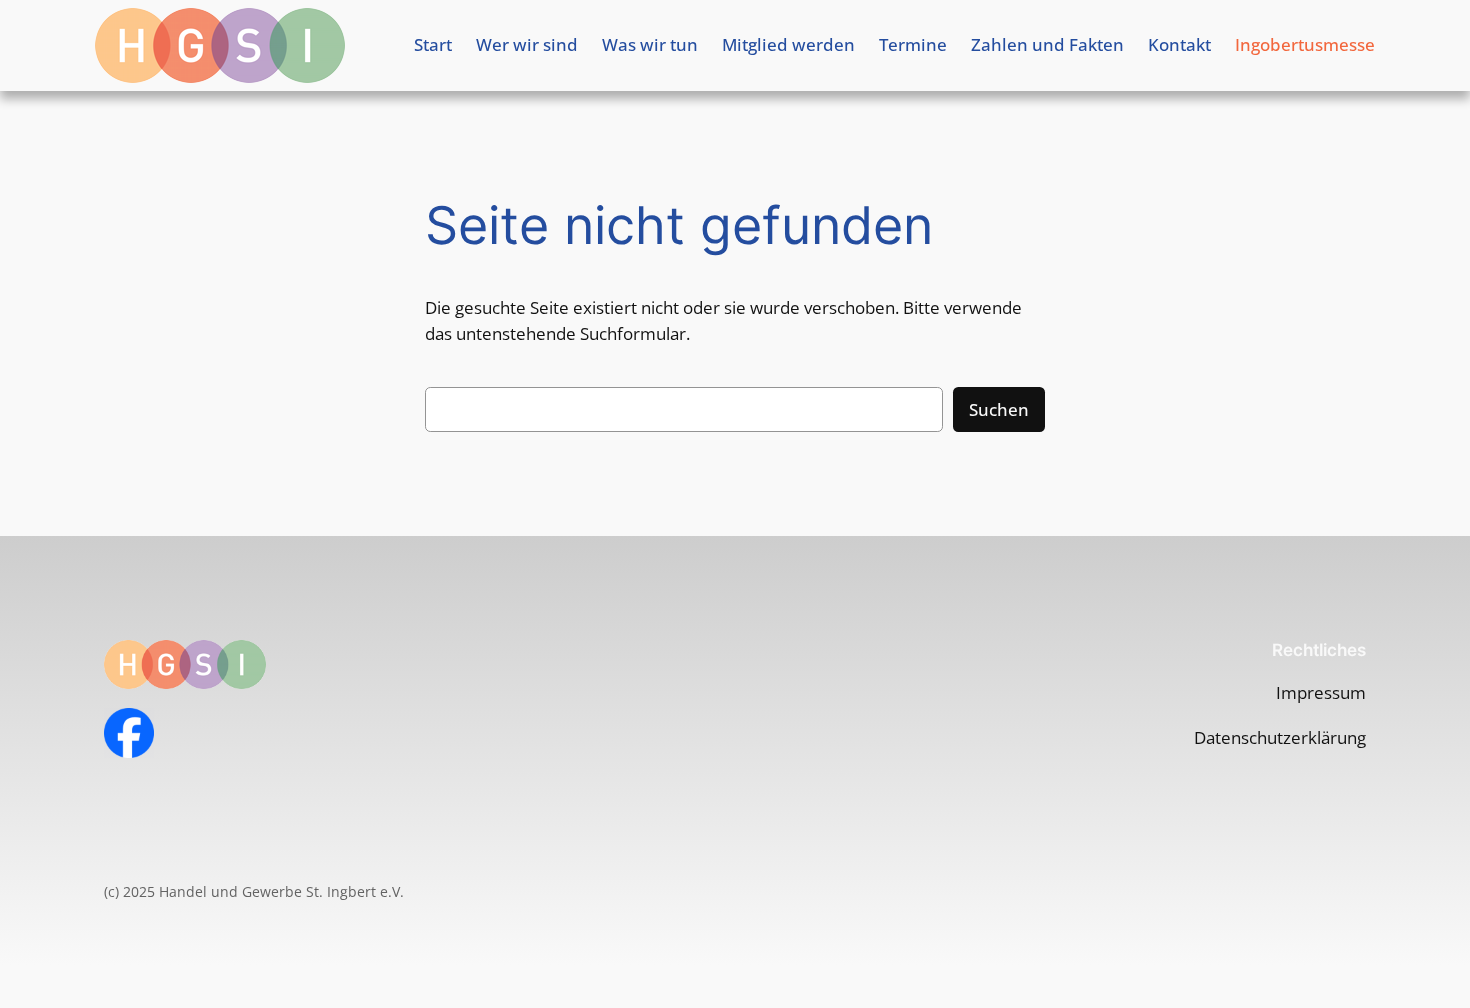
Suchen (999, 409)
